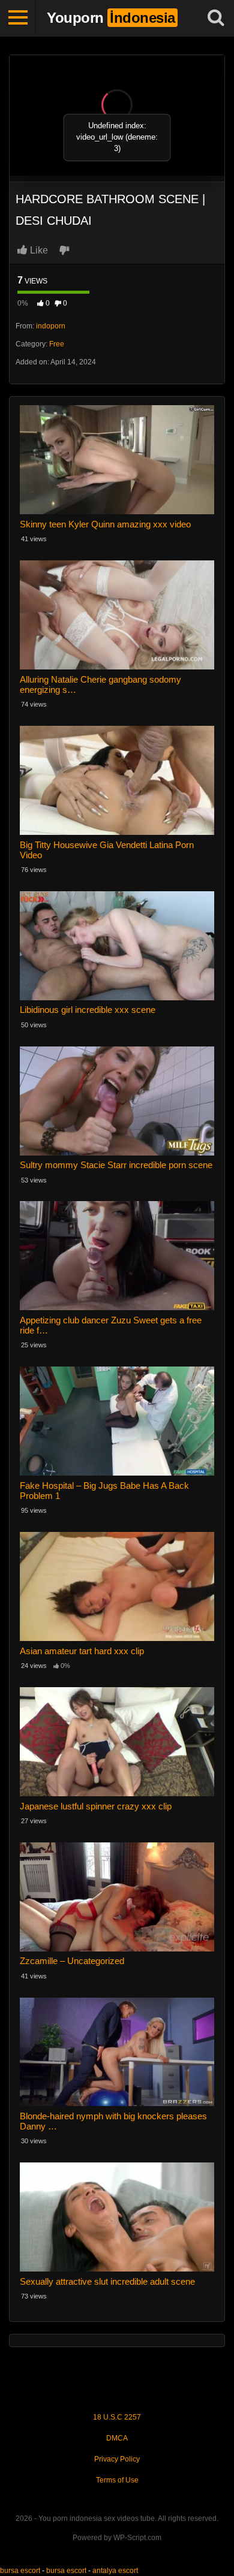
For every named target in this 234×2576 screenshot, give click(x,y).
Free (57, 344)
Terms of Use (117, 2480)
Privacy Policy (117, 2459)
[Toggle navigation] (18, 18)
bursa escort (20, 2571)
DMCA (117, 2438)
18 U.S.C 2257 (117, 2417)
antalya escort (115, 2571)
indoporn (51, 326)
